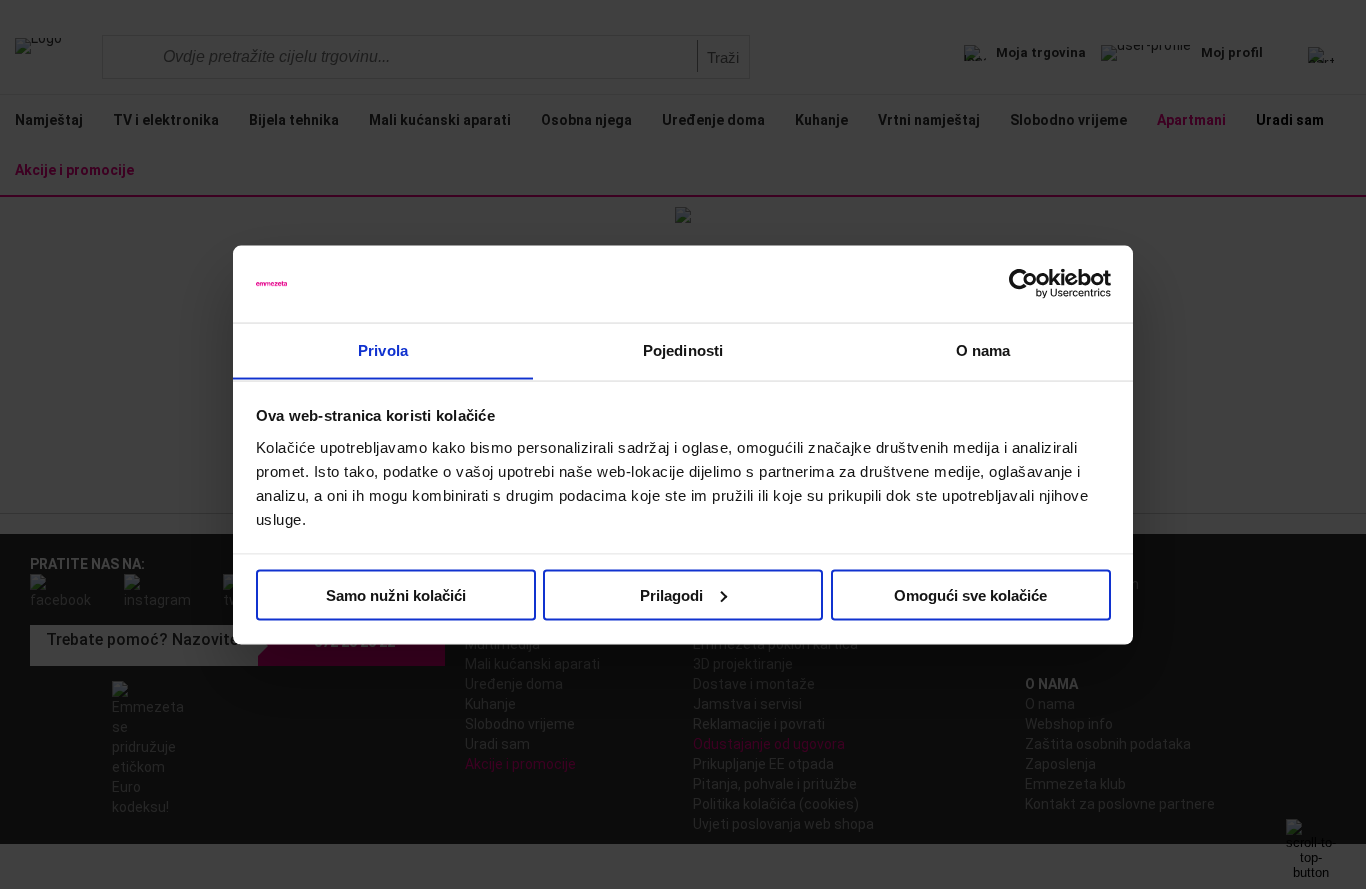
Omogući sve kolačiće (970, 594)
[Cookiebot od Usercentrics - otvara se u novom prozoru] (1023, 284)
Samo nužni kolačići (396, 594)
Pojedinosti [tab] (683, 349)
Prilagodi (671, 594)
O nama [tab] (983, 349)
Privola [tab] (383, 349)
